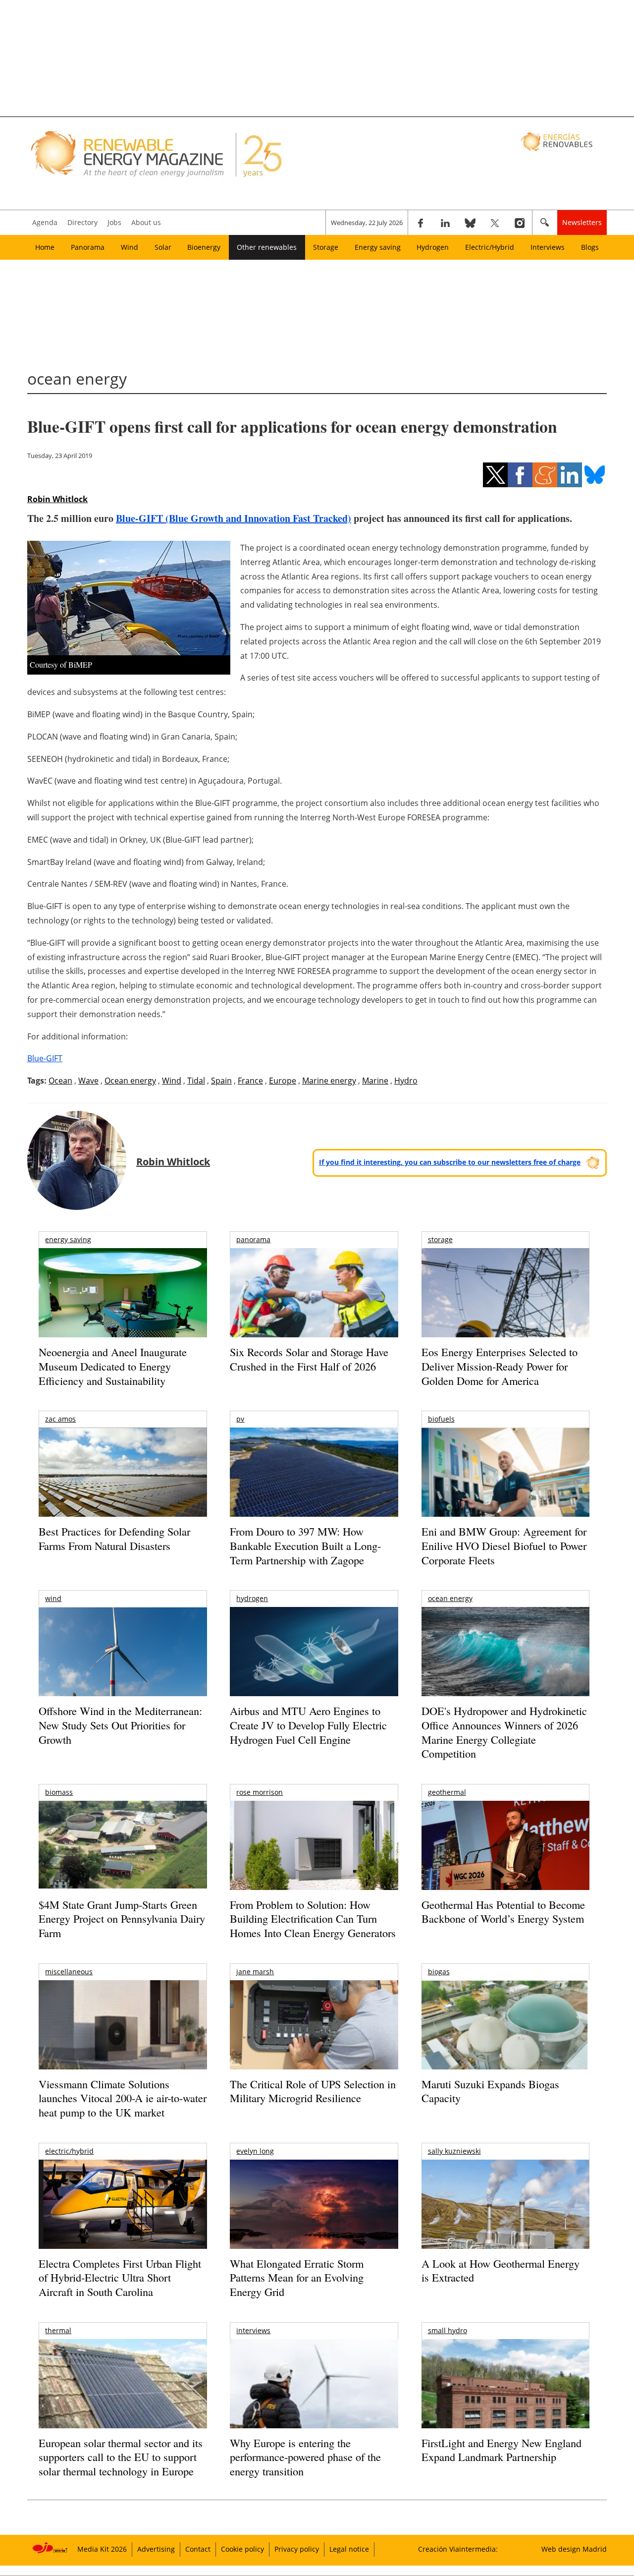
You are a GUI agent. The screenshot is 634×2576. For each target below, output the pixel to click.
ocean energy (450, 1598)
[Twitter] (495, 223)
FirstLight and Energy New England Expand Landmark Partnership (502, 2450)
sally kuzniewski (454, 2151)
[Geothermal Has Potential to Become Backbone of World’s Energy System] (505, 1859)
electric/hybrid (69, 2151)
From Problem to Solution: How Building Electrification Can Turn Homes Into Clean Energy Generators (313, 1919)
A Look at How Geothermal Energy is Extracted (501, 2271)
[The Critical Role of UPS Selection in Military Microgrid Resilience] (314, 2038)
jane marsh (255, 1972)
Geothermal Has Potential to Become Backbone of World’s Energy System (503, 1912)
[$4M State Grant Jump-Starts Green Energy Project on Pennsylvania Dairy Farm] (123, 1847)
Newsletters (582, 222)
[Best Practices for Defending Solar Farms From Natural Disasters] (123, 1486)
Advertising (156, 2549)
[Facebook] (421, 223)
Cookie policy (242, 2549)
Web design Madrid (574, 2549)
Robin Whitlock (57, 499)
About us (146, 222)
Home (45, 247)
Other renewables (267, 247)
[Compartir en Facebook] (520, 475)
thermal (58, 2330)
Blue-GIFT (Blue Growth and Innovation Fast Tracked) (234, 518)
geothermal (447, 1792)
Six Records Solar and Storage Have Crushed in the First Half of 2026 (309, 1359)
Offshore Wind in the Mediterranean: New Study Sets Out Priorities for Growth (120, 1725)
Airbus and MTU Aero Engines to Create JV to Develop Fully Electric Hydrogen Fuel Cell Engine (308, 1725)
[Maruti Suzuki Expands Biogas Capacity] (505, 2044)
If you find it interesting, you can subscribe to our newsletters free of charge (450, 1162)
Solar (163, 247)
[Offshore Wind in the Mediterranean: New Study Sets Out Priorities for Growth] (123, 1673)
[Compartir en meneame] (545, 475)
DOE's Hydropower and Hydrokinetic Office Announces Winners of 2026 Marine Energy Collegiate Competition (504, 1732)
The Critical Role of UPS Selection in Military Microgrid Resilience (313, 2091)
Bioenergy (204, 247)
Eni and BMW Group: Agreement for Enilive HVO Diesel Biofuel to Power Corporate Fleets (504, 1546)
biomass (59, 1792)
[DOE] (505, 1665)
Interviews (548, 247)
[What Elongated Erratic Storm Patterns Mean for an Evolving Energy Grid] (314, 2209)
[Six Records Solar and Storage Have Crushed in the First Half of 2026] (314, 1305)
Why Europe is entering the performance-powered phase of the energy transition (305, 2457)
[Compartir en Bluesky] (594, 475)
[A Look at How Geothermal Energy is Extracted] (505, 2224)
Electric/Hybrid (490, 247)
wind (53, 1598)
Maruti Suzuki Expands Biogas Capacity (490, 2091)
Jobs (114, 222)
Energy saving (378, 247)
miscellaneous (69, 1972)
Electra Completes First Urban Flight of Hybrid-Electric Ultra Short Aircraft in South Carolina (120, 2278)
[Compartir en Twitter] (495, 475)
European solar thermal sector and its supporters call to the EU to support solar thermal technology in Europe (121, 2457)
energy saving (68, 1239)
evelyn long (255, 2151)
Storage (326, 247)
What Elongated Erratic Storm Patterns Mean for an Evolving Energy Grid (297, 2278)
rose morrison (260, 1792)
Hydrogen (433, 247)
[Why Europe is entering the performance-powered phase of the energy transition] (314, 2397)
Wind (130, 247)
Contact (198, 2549)
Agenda (45, 222)
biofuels (441, 1419)
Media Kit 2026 (102, 2549)
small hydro (448, 2330)
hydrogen (252, 1598)
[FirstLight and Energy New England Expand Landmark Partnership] (505, 2406)
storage (440, 1239)
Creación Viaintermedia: (458, 2549)
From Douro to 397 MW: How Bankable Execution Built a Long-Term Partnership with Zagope (305, 1546)
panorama (253, 1239)
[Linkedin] (445, 223)
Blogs (590, 247)
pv (240, 1419)
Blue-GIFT (45, 1058)
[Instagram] (520, 223)
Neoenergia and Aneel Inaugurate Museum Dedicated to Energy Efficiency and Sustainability (113, 1366)
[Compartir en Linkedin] (570, 475)
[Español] (558, 141)
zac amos (60, 1419)
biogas (439, 1972)
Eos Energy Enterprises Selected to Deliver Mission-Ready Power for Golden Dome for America (500, 1366)
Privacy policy (297, 2549)
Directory (82, 222)
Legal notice (349, 2549)
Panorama (88, 247)
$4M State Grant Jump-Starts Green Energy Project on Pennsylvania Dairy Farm (122, 1919)
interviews (253, 2330)
